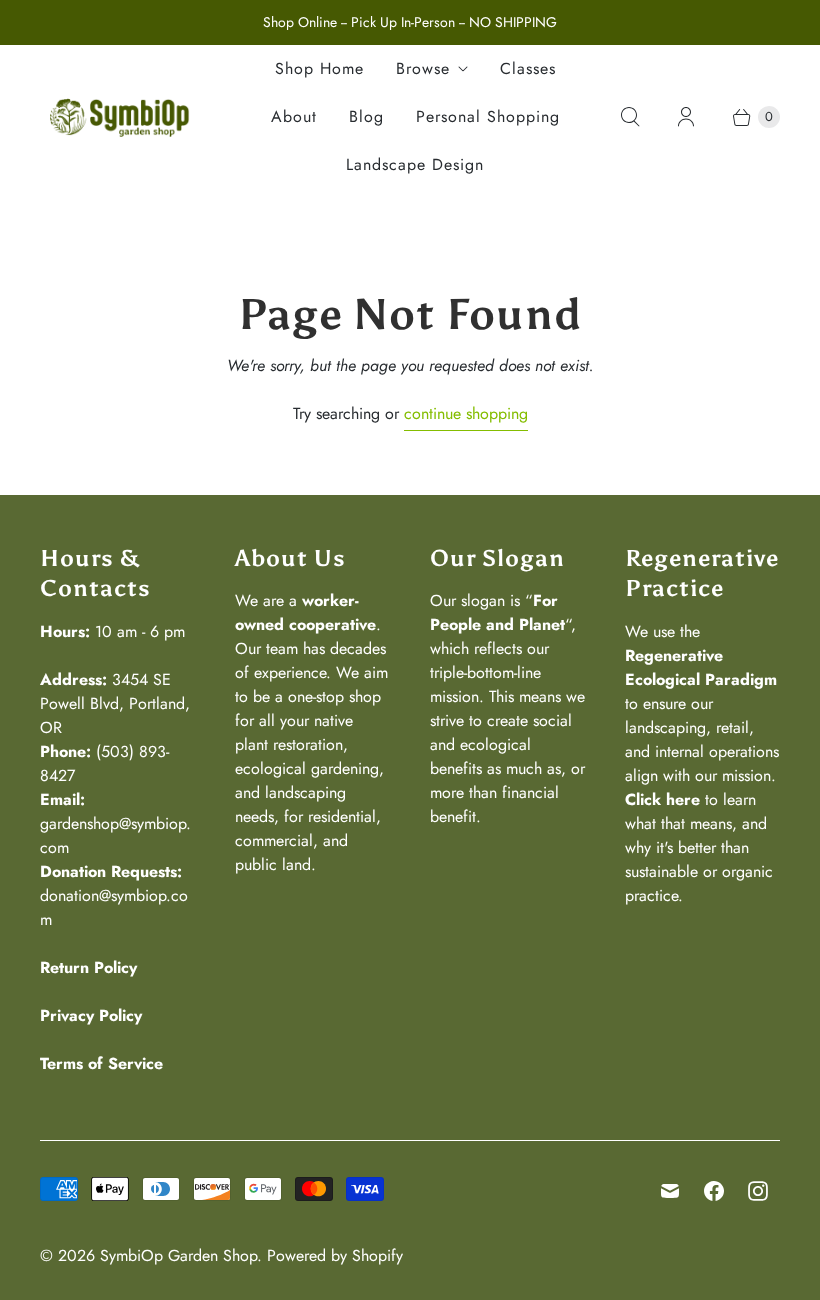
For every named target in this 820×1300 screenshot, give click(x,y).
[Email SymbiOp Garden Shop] (670, 1191)
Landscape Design (415, 164)
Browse (423, 68)
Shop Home (319, 68)
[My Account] (686, 117)
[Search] (630, 117)
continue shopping (466, 413)
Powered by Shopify (335, 1255)
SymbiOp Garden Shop (178, 1255)
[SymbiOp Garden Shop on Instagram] (758, 1191)
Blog (366, 116)
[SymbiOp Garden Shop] (120, 117)
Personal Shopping (488, 116)
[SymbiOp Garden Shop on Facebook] (714, 1191)
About (294, 116)
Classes (528, 68)
